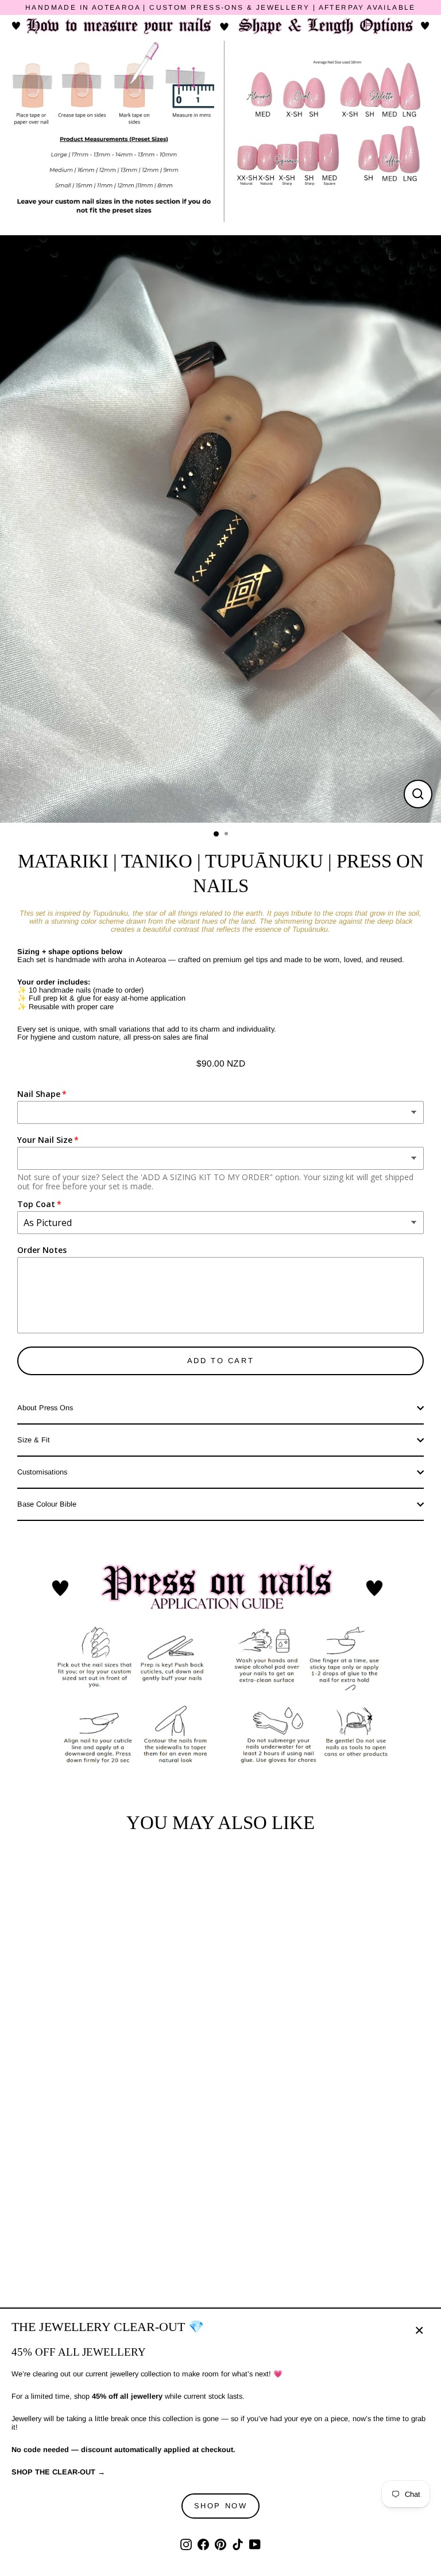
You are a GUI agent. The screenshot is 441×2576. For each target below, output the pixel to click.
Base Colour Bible (47, 1504)
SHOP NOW (221, 2506)
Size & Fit (34, 1440)
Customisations (42, 1472)
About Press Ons (45, 1408)
